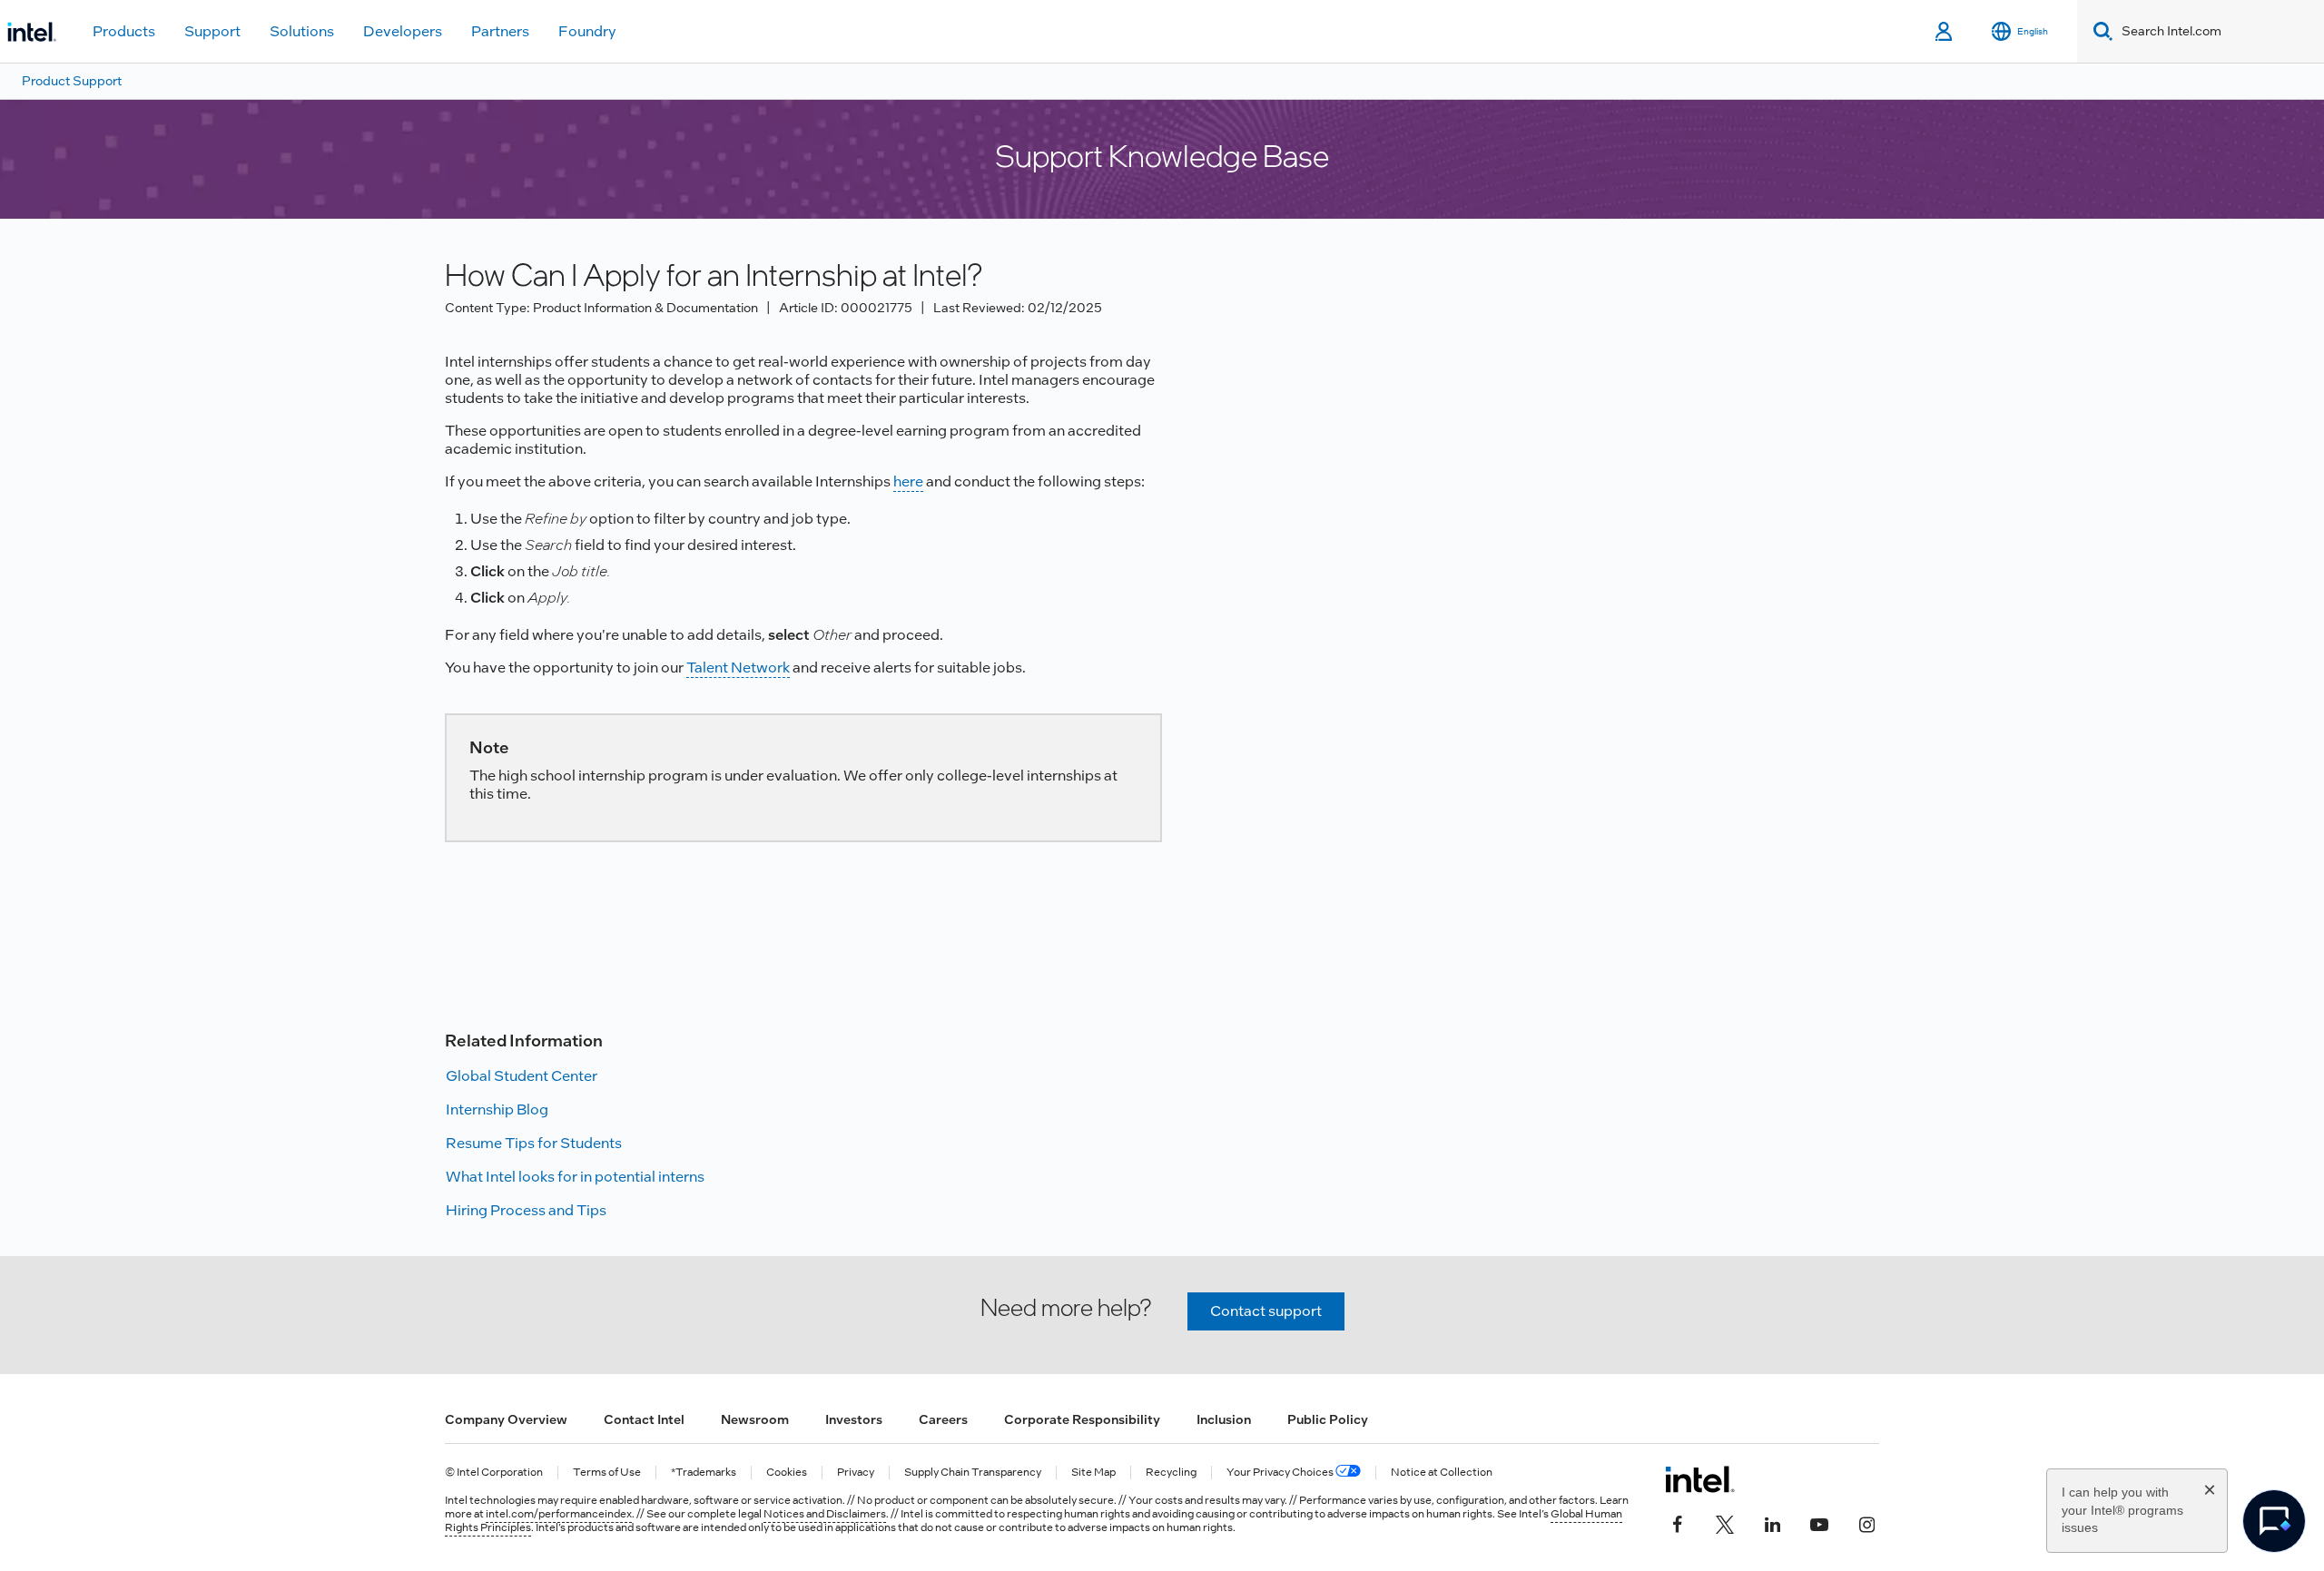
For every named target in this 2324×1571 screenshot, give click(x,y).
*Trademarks (704, 1473)
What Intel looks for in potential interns (575, 1177)
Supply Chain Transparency (973, 1473)
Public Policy (1328, 1419)
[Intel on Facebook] (1678, 1523)
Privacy (856, 1473)
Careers (943, 1419)
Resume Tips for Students (534, 1143)
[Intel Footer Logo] (1700, 1479)
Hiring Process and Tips (526, 1210)
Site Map (1093, 1473)
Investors (854, 1419)
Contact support (1266, 1311)
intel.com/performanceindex (559, 1514)
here (908, 481)
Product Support (72, 81)
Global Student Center (522, 1076)
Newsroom (755, 1419)
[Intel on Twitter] (1725, 1523)
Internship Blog (497, 1110)
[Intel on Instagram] (1866, 1523)
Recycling (1171, 1473)
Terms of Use (607, 1473)
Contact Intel (644, 1419)
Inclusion (1224, 1419)
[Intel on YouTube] (1819, 1523)
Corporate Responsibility (1082, 1419)
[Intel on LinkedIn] (1772, 1523)
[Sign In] (1945, 32)
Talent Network (738, 668)
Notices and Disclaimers (825, 1514)
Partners (500, 31)
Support (212, 31)
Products (124, 31)
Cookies (787, 1473)
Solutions (302, 31)
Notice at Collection (1442, 1473)
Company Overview (506, 1419)
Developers (403, 31)
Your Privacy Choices (1281, 1473)
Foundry (587, 31)
